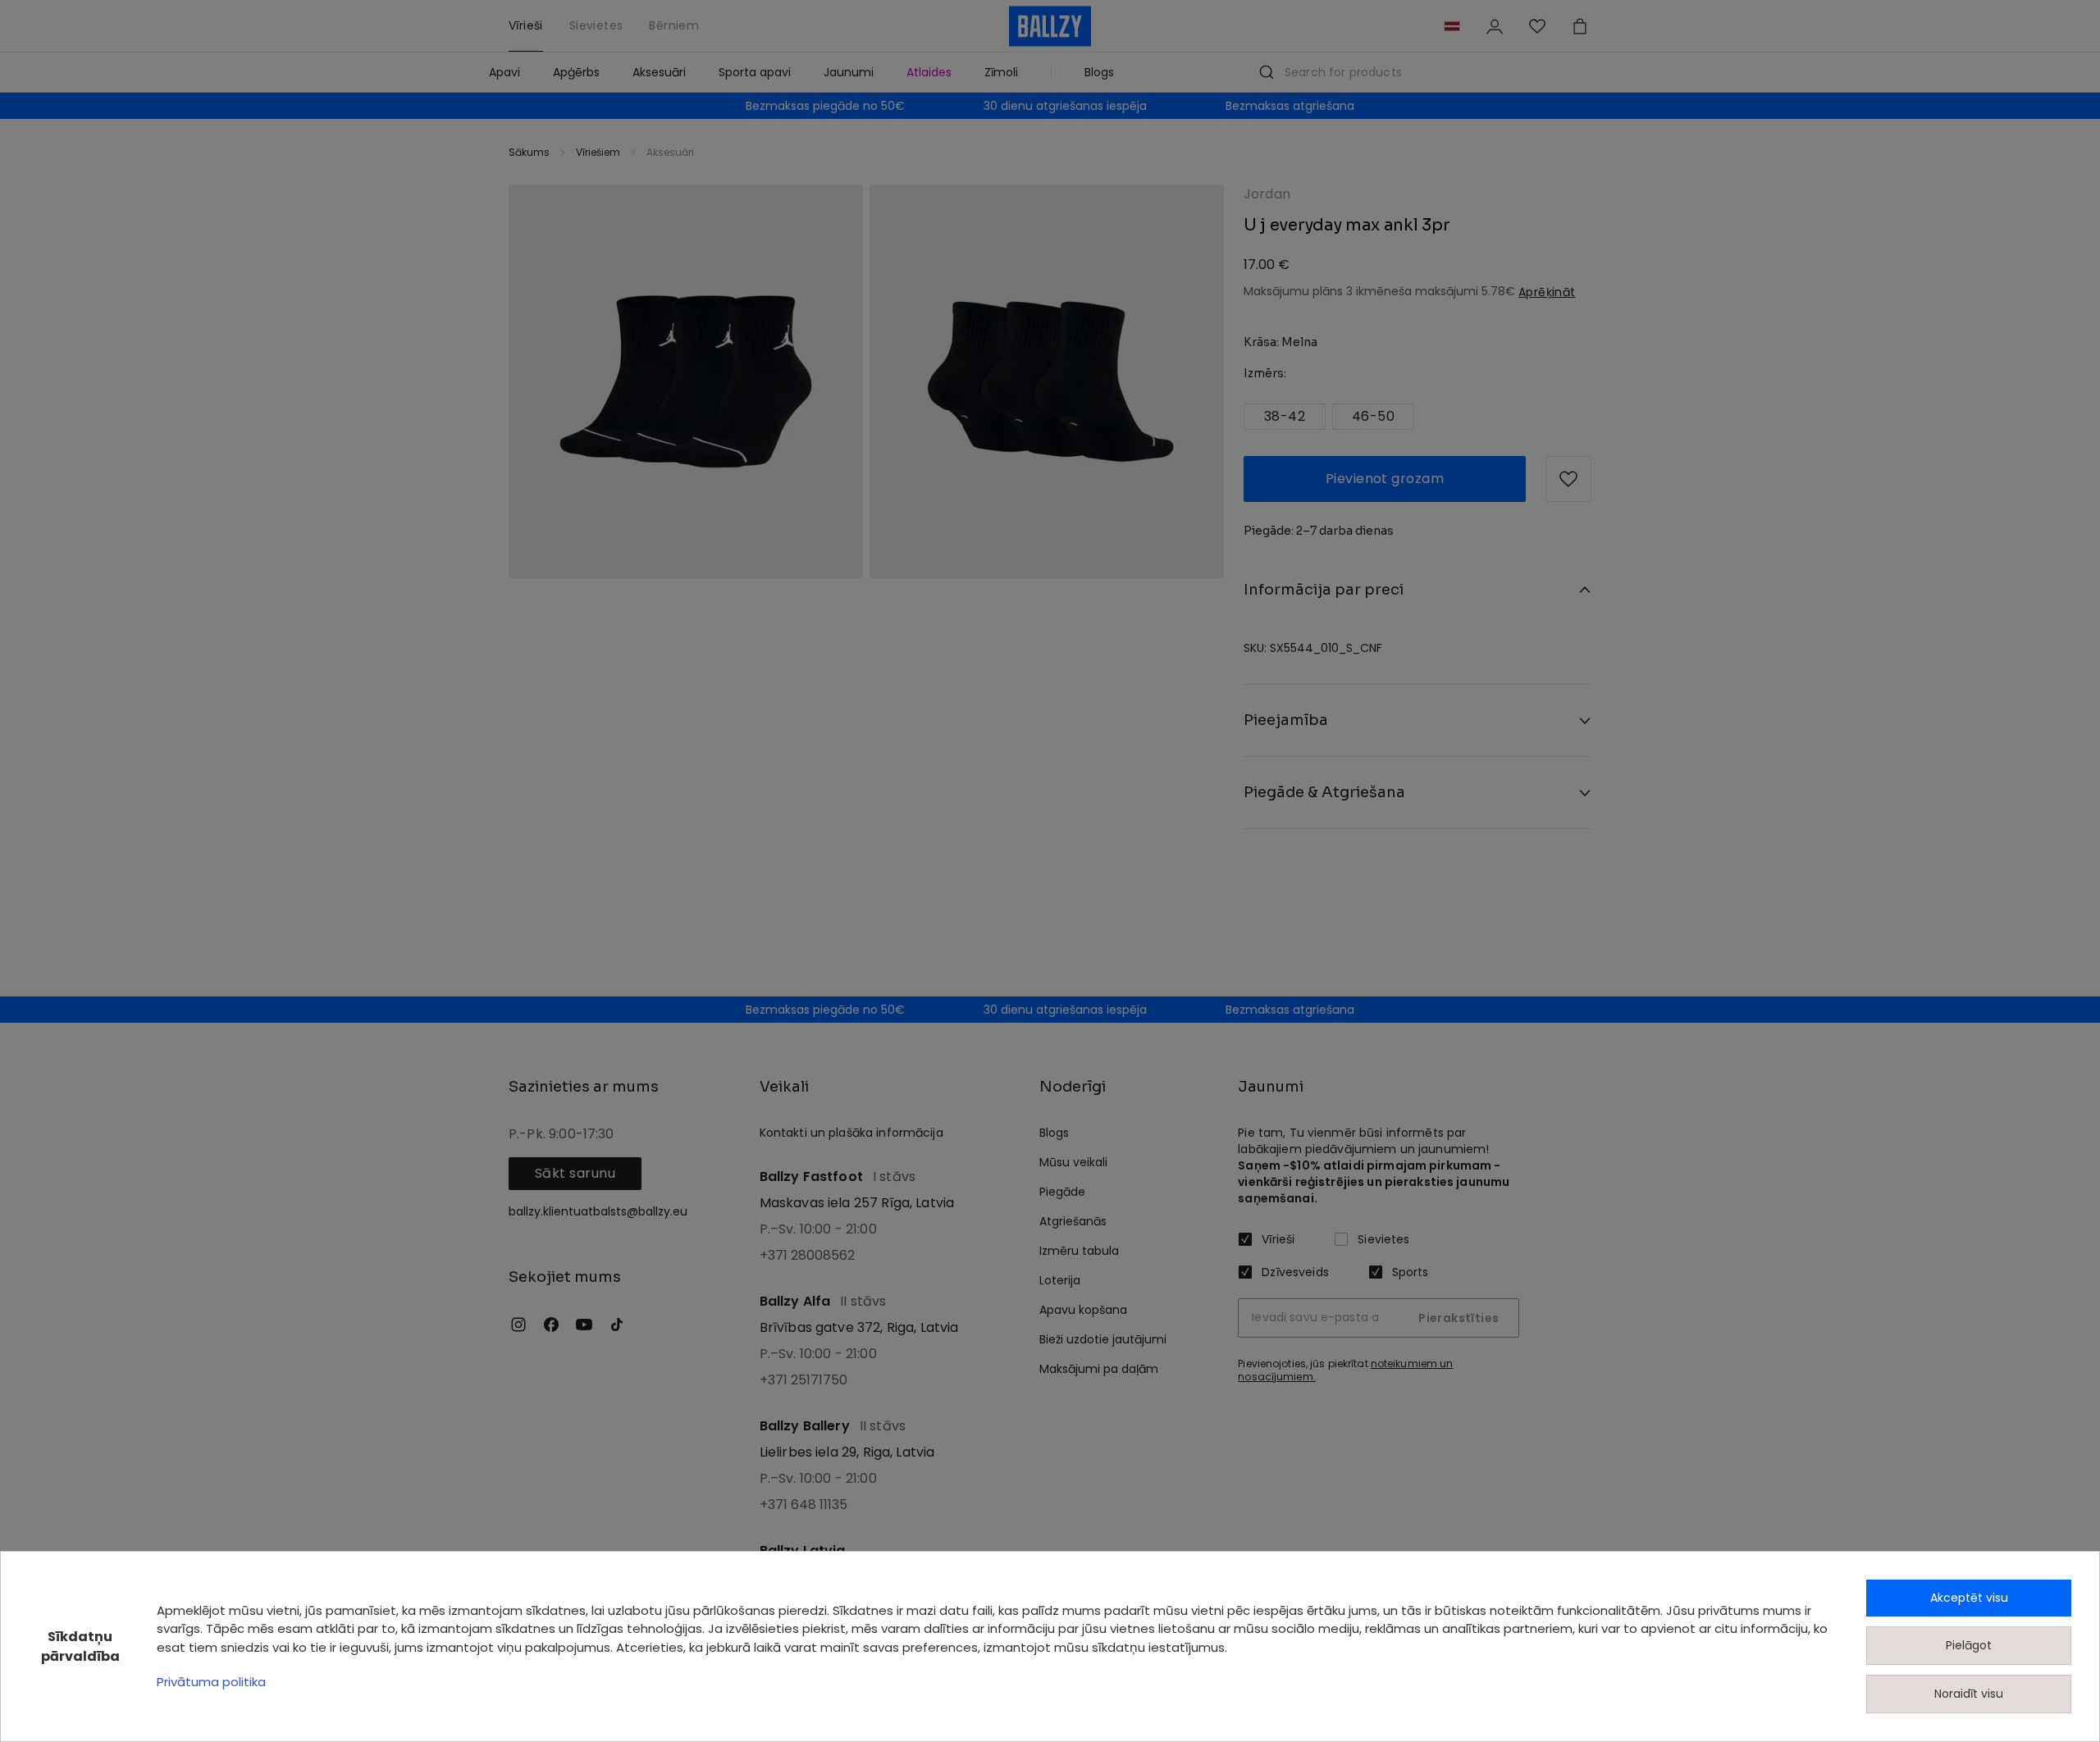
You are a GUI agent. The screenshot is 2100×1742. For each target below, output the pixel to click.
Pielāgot (1969, 1645)
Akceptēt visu (1969, 1598)
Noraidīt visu (1969, 1694)
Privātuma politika (211, 1682)
